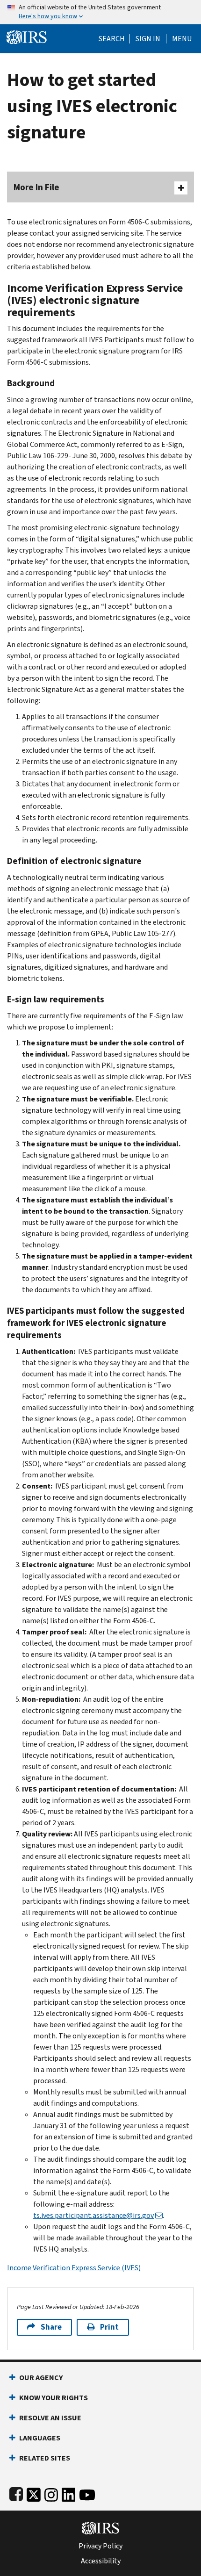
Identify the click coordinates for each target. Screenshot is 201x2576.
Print (109, 2327)
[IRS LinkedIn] (69, 2493)
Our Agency (41, 2378)
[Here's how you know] (100, 12)
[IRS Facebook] (16, 2493)
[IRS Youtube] (87, 2493)
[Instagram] (51, 2493)
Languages (40, 2438)
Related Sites (45, 2458)
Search (112, 39)
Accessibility (101, 2561)
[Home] (27, 36)
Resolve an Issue (50, 2418)
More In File (36, 187)
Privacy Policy (100, 2546)
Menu (182, 39)
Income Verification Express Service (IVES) (74, 2268)
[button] (148, 39)
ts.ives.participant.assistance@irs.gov (93, 2215)
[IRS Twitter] (34, 2493)
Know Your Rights (54, 2398)
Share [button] (51, 2327)
